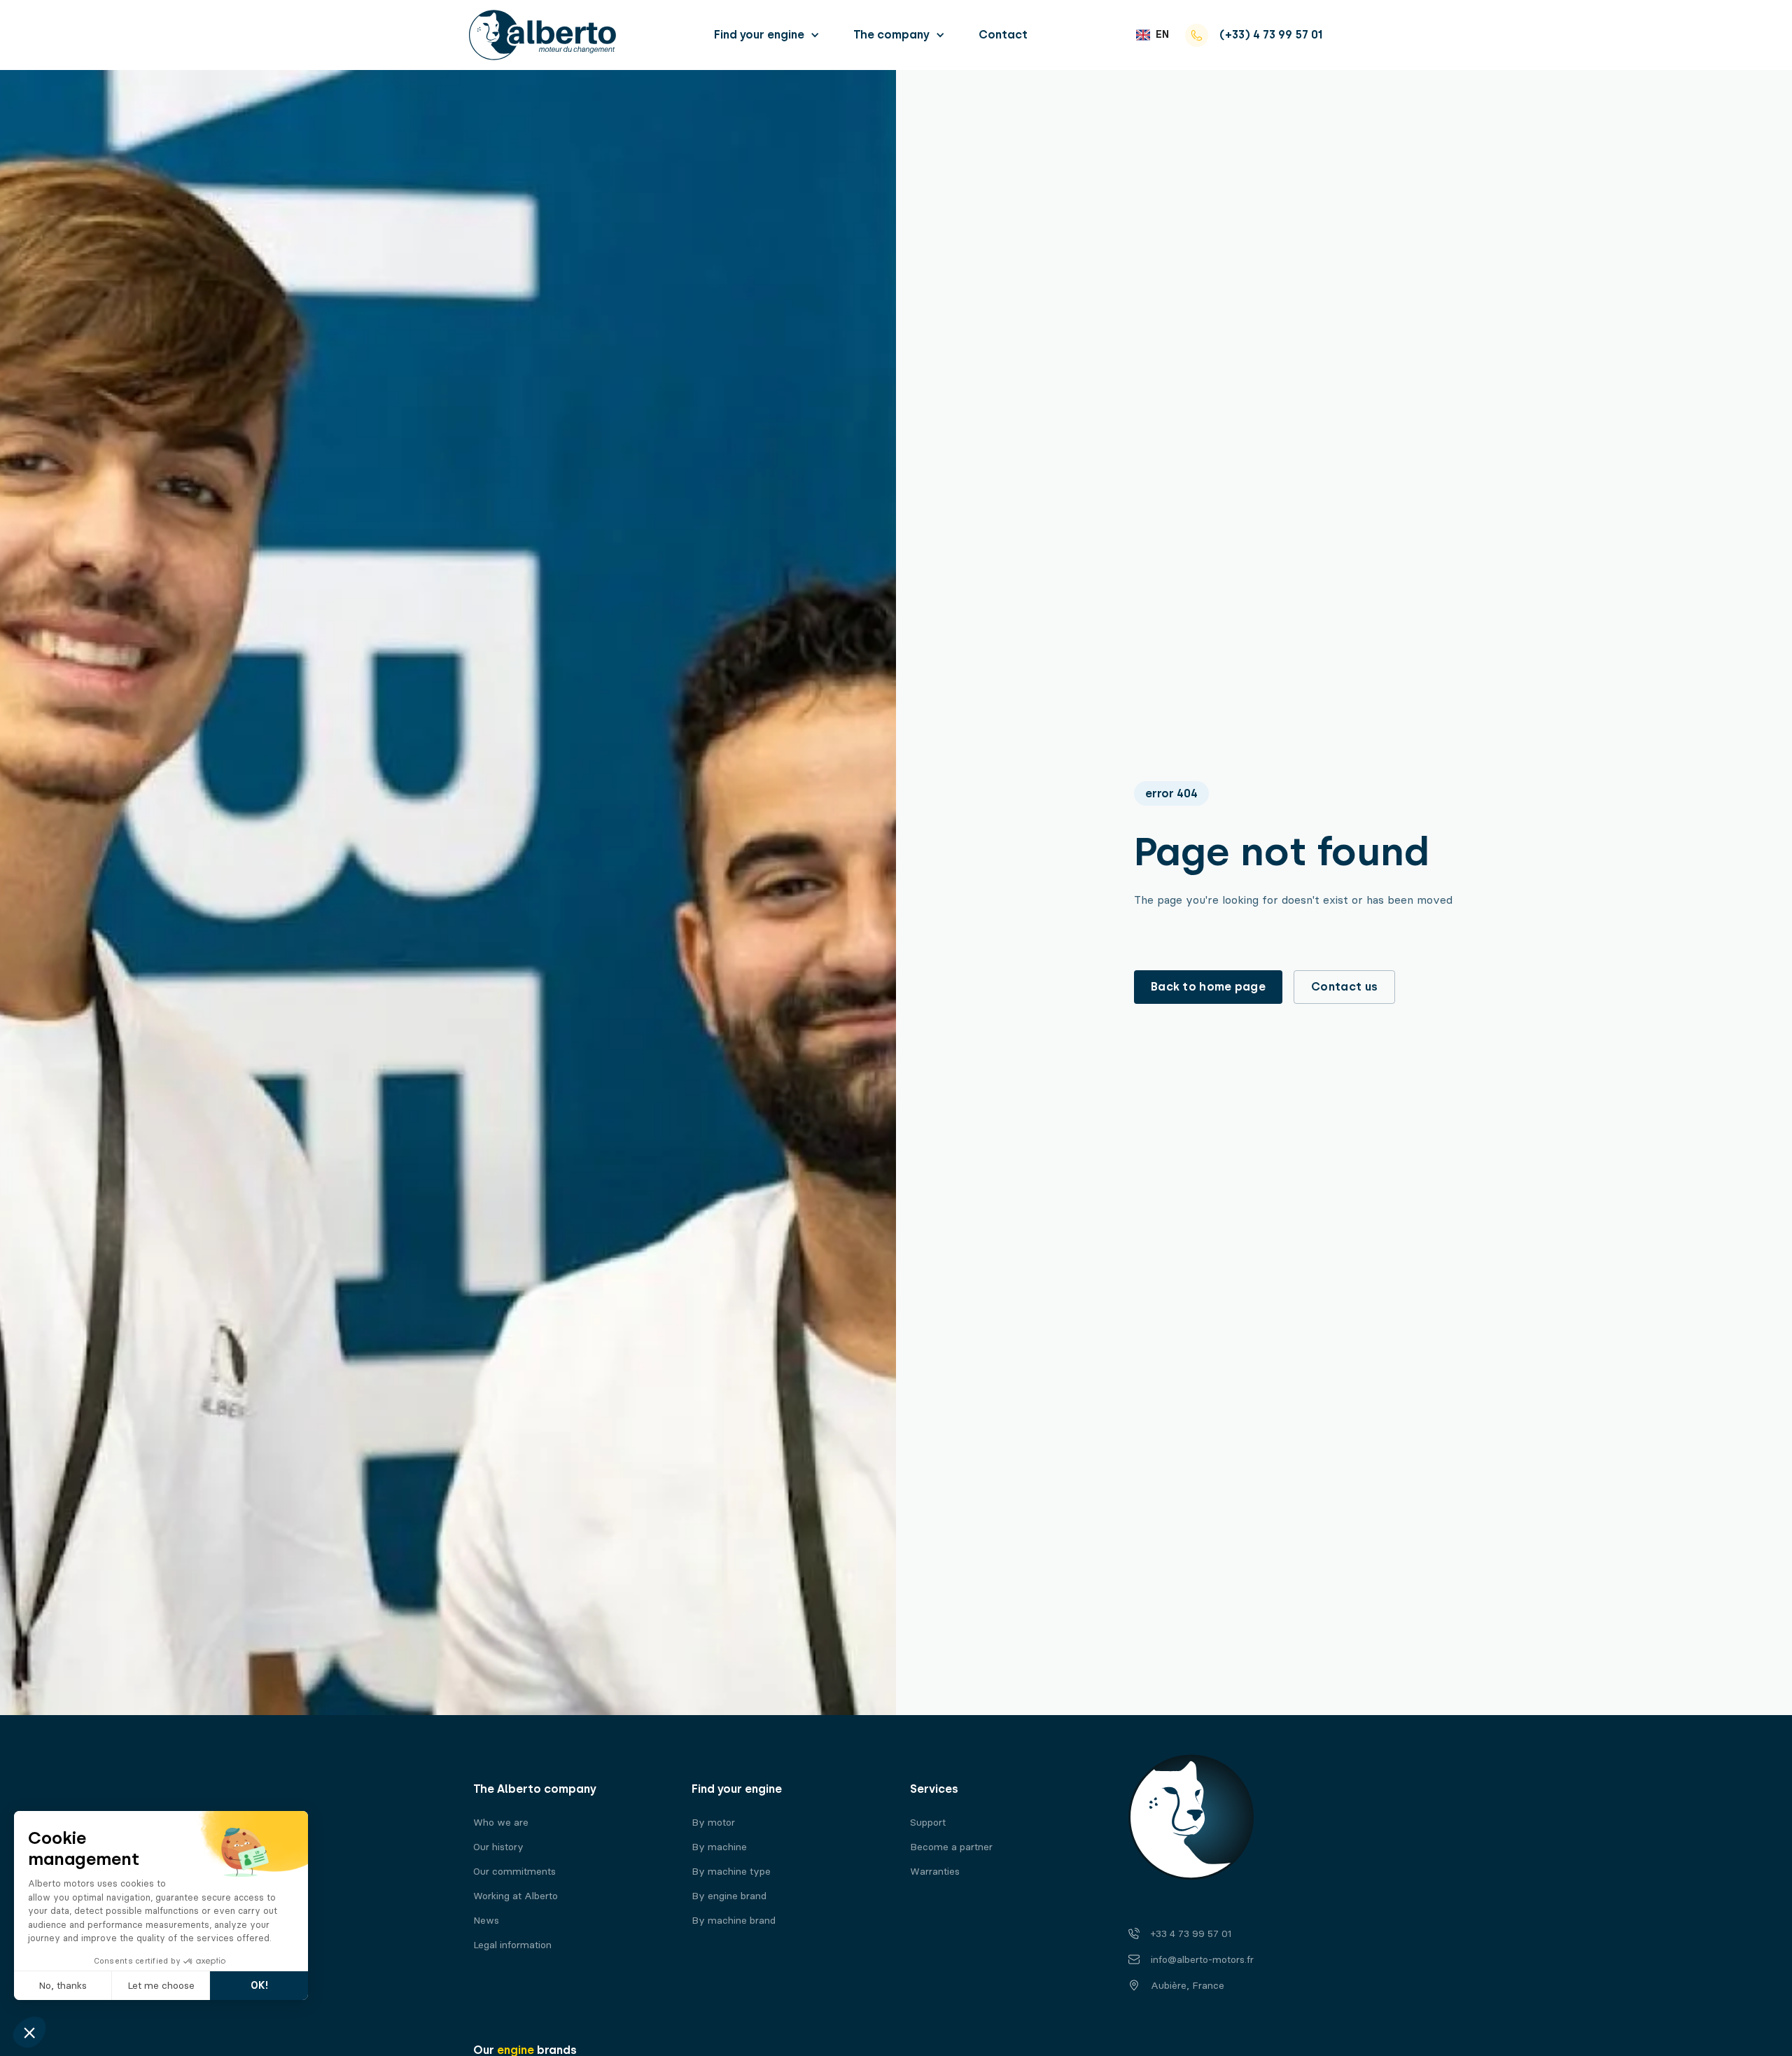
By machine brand (734, 1921)
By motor (713, 1823)
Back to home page (1208, 987)
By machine (719, 1847)
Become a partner (951, 1847)
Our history (498, 1847)
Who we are (501, 1823)
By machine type (731, 1872)
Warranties (935, 1872)
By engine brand (729, 1896)
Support (928, 1823)
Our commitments (514, 1872)
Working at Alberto (516, 1896)
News (486, 1921)
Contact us (1344, 987)
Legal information (512, 1945)
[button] (767, 35)
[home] (542, 35)
